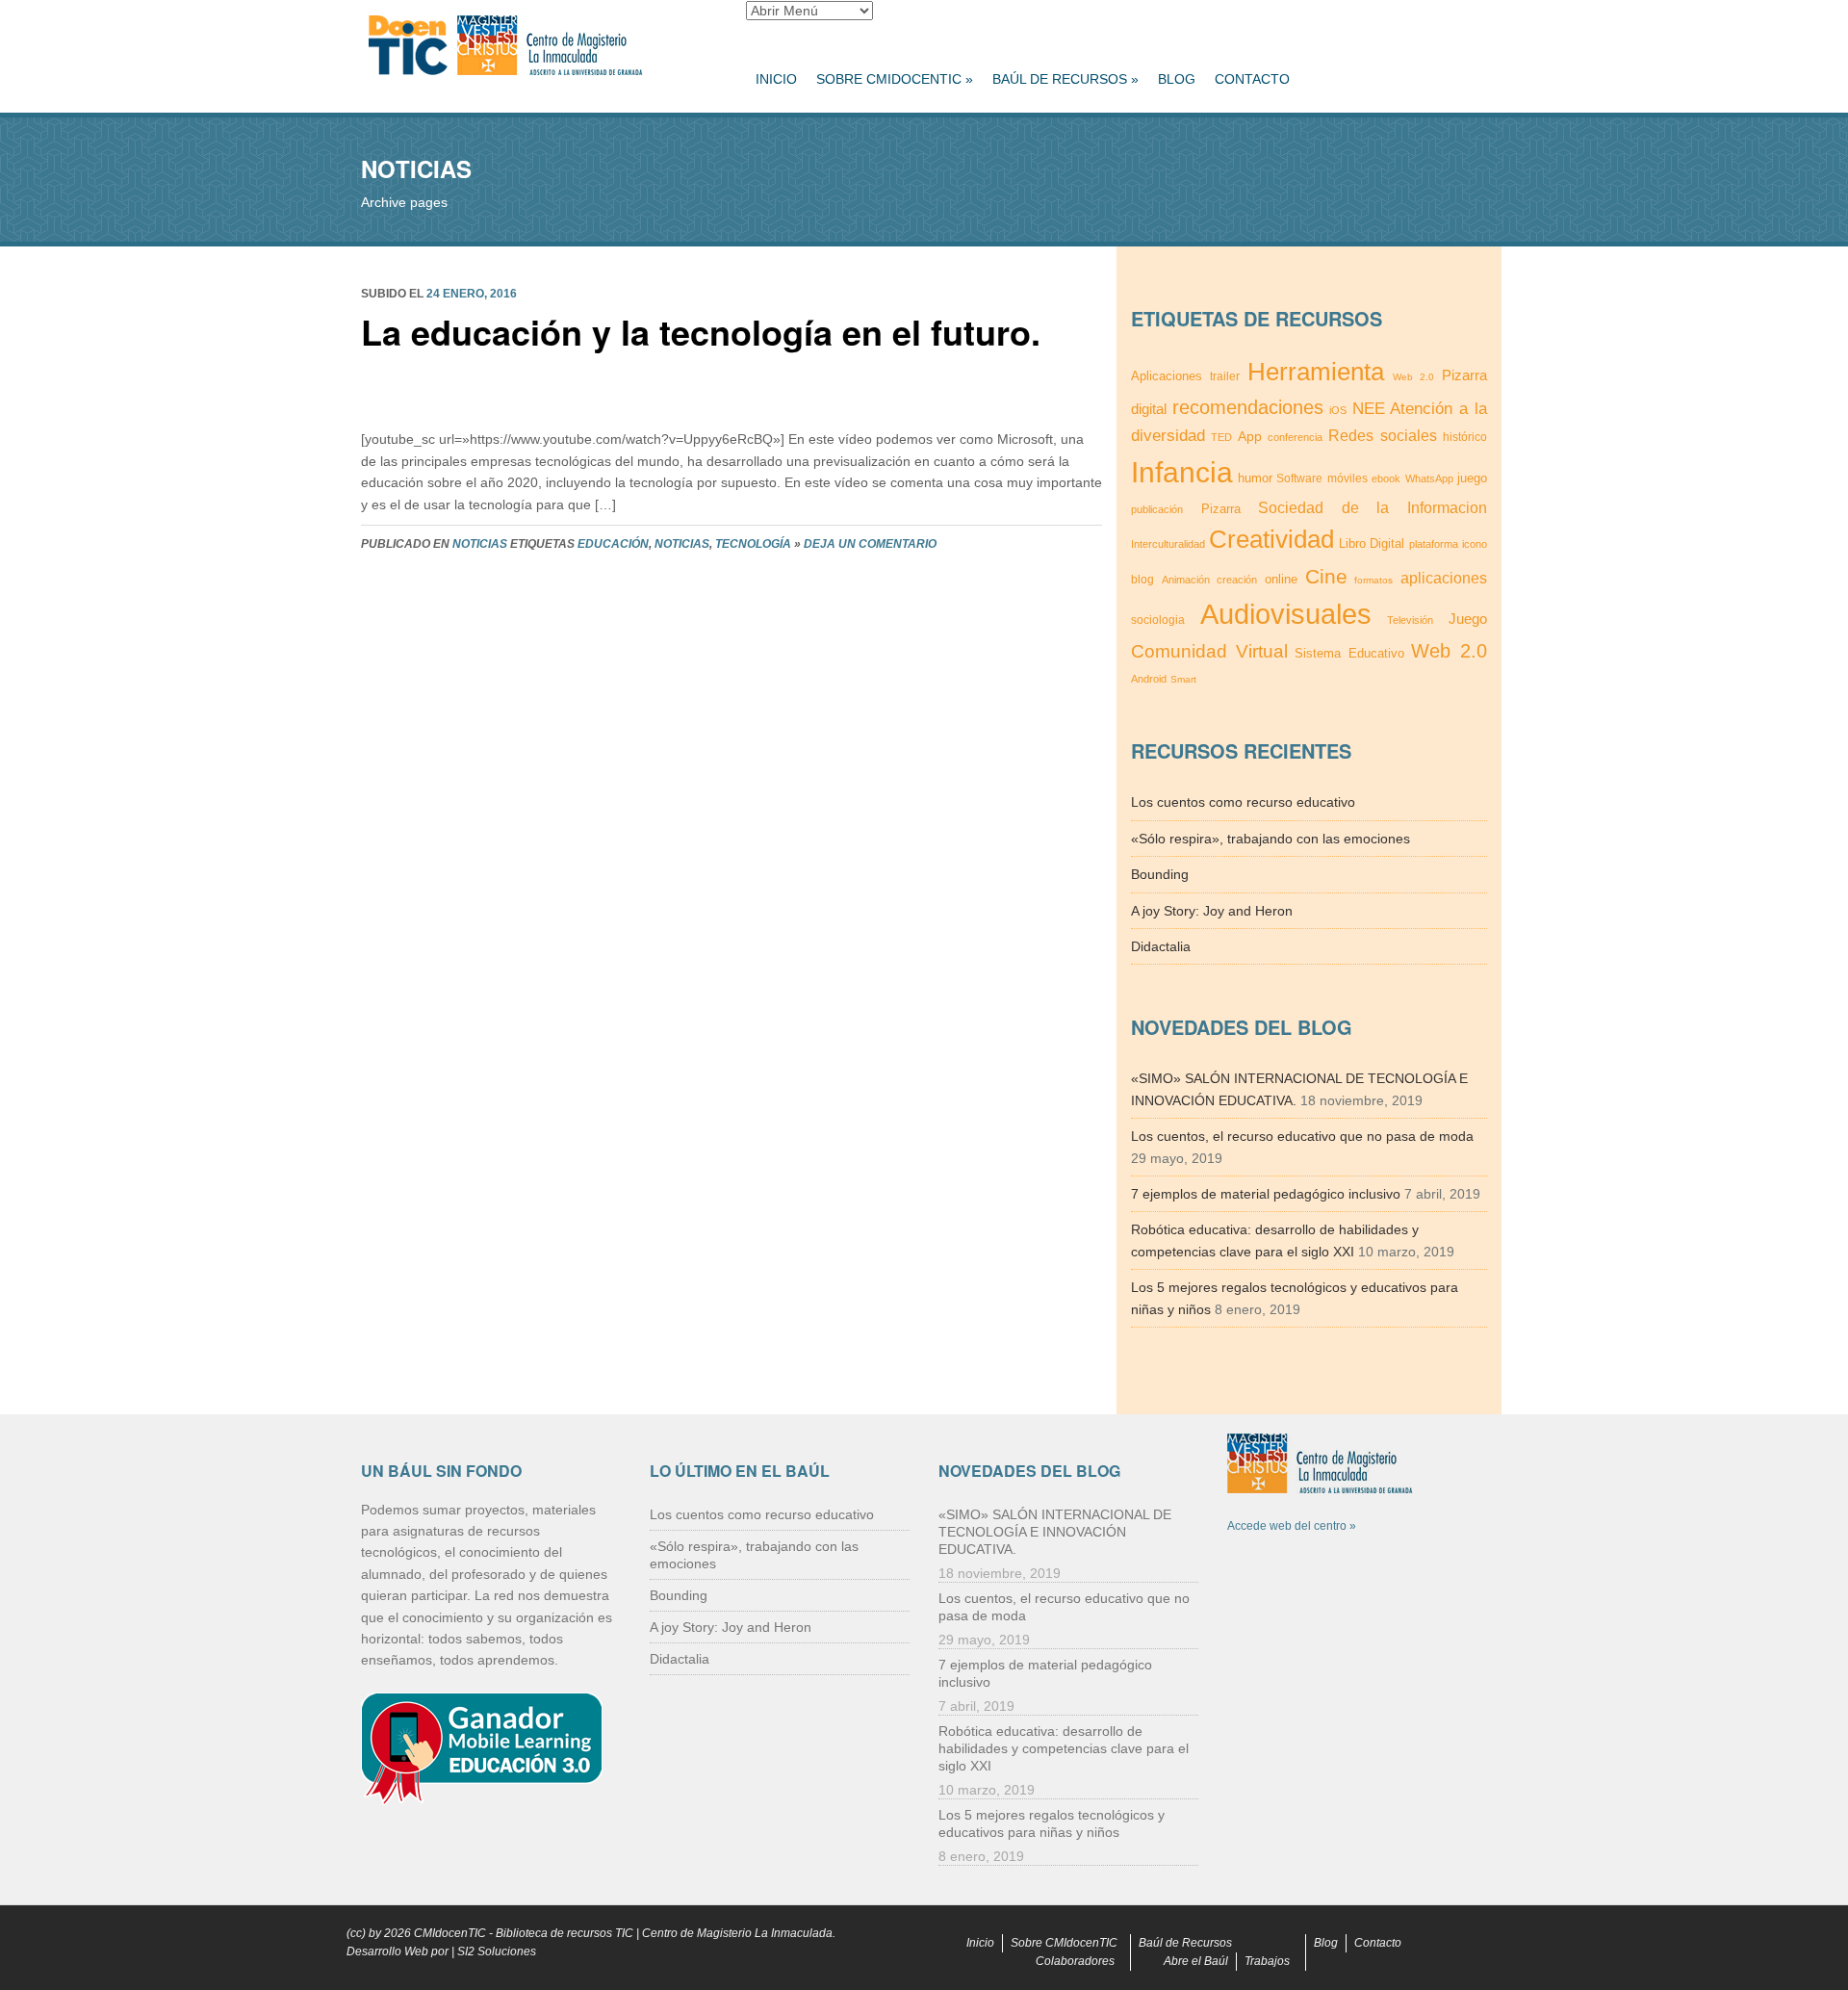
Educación (613, 544)
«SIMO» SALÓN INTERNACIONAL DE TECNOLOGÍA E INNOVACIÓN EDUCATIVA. (1055, 1532)
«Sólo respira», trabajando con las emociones (1270, 839)
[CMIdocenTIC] (539, 46)
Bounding (1160, 874)
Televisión (1410, 620)
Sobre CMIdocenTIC (895, 79)
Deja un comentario (870, 544)
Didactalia (1161, 946)
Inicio (776, 79)
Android (1149, 679)
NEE (1369, 408)
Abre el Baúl (1196, 1961)
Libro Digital (1372, 543)
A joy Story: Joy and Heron (1212, 911)
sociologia (1158, 620)
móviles (1347, 478)
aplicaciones (1444, 578)
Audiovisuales (1286, 614)
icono (1475, 544)
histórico (1465, 437)
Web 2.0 (1413, 377)
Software (1299, 478)
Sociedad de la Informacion (1373, 508)
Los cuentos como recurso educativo (1243, 802)
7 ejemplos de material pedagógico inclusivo (1266, 1194)
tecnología (753, 544)
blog (1142, 580)
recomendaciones (1248, 407)
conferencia (1295, 437)
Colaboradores (1075, 1961)
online (1281, 579)
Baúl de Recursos (1065, 79)
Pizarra (1221, 509)
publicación (1157, 509)
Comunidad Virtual (1209, 651)
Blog (1177, 79)
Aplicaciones (1167, 376)
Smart (1183, 679)
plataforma (1434, 544)
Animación (1186, 580)
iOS (1338, 410)
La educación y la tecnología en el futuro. (701, 331)
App (1250, 436)
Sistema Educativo (1349, 653)
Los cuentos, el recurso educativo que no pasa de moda (1302, 1136)
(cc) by (364, 1933)
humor (1255, 478)
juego (1472, 478)
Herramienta (1316, 372)
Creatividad (1271, 539)
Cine (1326, 576)
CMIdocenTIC (450, 1933)
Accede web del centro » (1292, 1526)
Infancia (1182, 472)
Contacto (1252, 79)
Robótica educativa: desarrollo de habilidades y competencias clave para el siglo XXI (1064, 1748)
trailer (1225, 376)
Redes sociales (1382, 435)
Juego (1468, 619)
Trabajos (1267, 1961)
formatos (1373, 580)
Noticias (480, 544)
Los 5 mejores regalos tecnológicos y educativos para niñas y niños (1052, 1823)
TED (1221, 437)
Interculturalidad (1168, 544)
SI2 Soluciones (497, 1951)
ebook (1386, 478)
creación (1237, 580)
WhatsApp (1429, 478)
